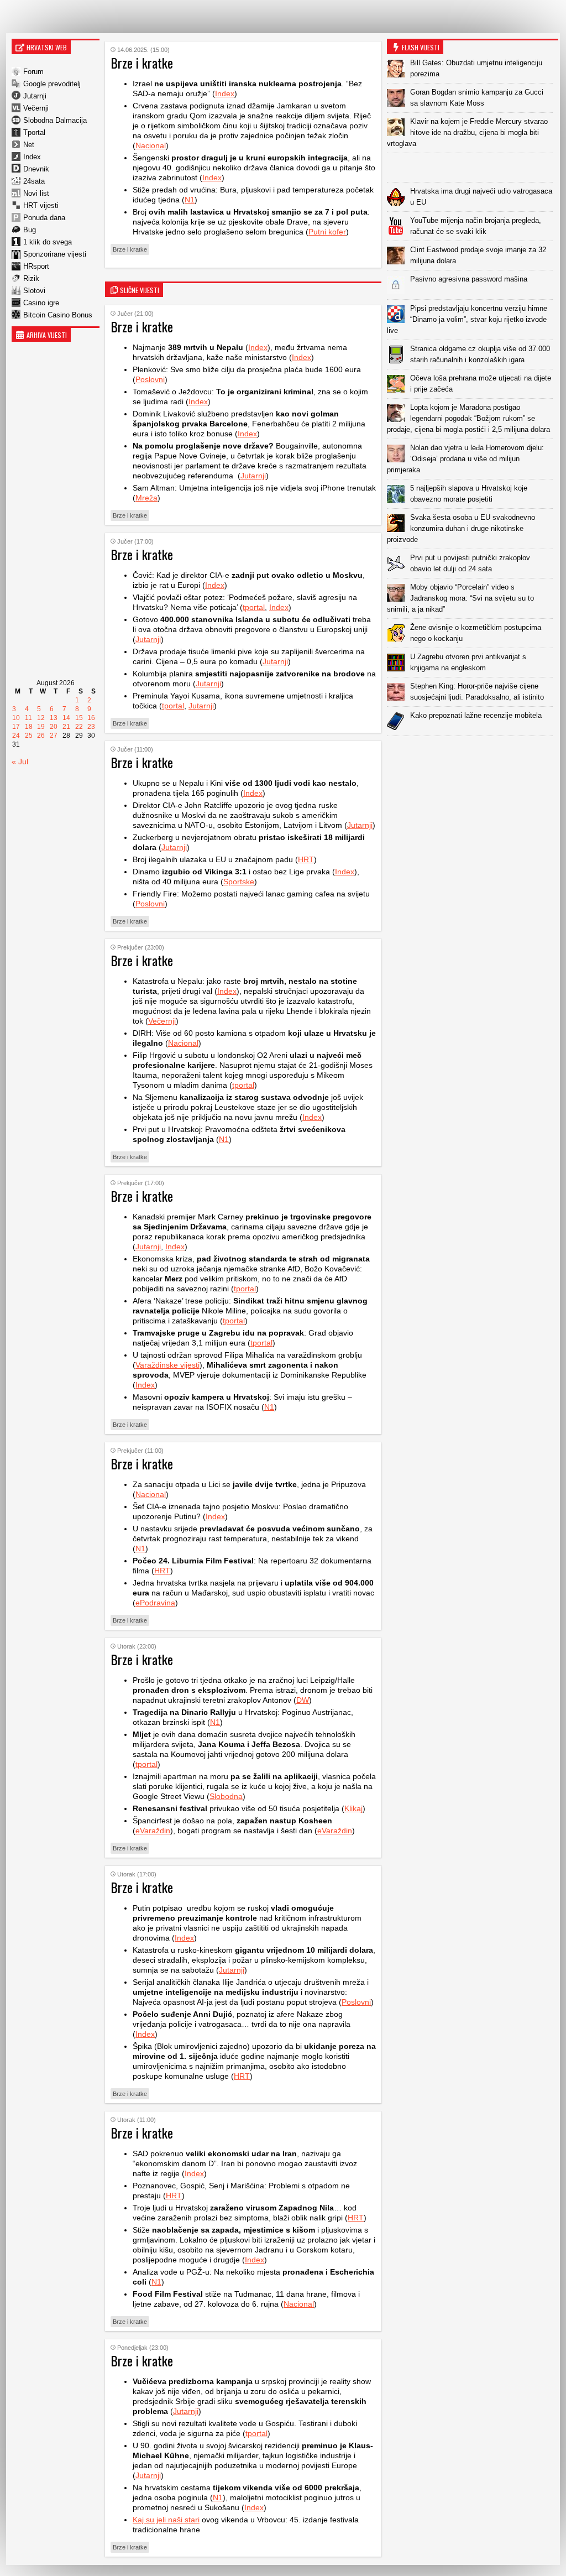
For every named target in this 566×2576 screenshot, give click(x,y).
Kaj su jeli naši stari (166, 2520)
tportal (254, 607)
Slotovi (34, 291)
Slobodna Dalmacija (55, 120)
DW (303, 1700)
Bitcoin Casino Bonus (58, 315)
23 (91, 727)
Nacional (151, 145)
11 (28, 718)
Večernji (36, 108)
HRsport (36, 266)
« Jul (20, 762)
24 (16, 736)
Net (29, 145)
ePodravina (155, 1603)
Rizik (31, 278)
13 (54, 718)
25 (29, 736)
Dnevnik (36, 169)
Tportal (34, 132)
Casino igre (41, 303)
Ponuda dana (44, 218)
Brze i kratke (130, 249)
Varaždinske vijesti (167, 1365)
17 (16, 727)
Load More (473, 753)
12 (41, 718)
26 (41, 736)
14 (66, 718)
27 (54, 736)
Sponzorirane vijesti (55, 254)
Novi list (36, 193)
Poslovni (150, 379)
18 (29, 727)
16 (91, 718)
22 (79, 727)
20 (54, 727)
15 (79, 718)
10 (16, 718)
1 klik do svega (48, 242)
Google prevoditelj (52, 84)
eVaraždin (153, 1831)
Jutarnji (35, 96)
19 (41, 727)
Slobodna (226, 1796)
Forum (33, 72)
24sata (34, 181)
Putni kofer (327, 232)
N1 (190, 200)
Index (32, 157)
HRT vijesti (41, 205)
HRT (306, 859)
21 (66, 727)
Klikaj (353, 1808)
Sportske (239, 882)
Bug (30, 230)
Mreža (146, 498)
